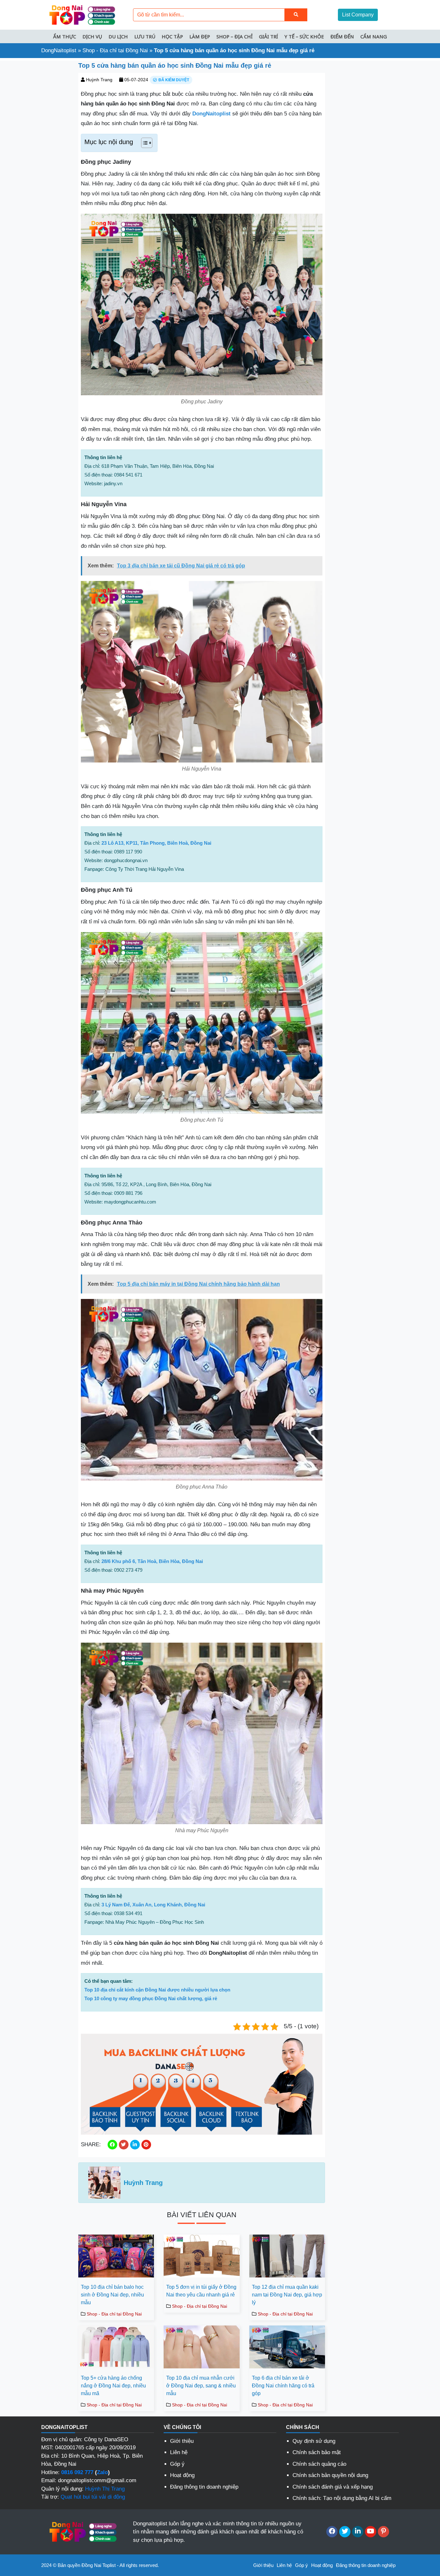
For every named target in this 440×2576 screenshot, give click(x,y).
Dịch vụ (92, 36)
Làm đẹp (200, 36)
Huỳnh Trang (99, 80)
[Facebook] (332, 2532)
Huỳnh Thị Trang (105, 2489)
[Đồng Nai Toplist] (81, 14)
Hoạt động (182, 2475)
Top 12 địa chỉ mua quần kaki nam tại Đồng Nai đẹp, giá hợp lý (287, 2295)
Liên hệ (179, 2452)
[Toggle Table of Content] (143, 143)
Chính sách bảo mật (317, 2452)
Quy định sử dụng (314, 2441)
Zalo (102, 2472)
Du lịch (118, 36)
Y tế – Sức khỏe (304, 36)
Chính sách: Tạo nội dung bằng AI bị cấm (342, 2498)
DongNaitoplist (59, 50)
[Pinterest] (383, 2532)
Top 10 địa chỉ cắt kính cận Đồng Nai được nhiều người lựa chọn (157, 1990)
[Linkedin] (358, 2532)
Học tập (172, 36)
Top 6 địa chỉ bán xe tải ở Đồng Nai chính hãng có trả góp (283, 2386)
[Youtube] (371, 2532)
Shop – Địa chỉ (234, 36)
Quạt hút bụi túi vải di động (93, 2497)
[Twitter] (345, 2532)
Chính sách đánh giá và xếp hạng (333, 2487)
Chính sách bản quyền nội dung (330, 2475)
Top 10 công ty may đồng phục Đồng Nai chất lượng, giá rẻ (151, 1998)
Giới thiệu (182, 2441)
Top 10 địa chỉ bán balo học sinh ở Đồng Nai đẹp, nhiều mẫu (112, 2295)
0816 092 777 (77, 2472)
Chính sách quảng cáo (319, 2464)
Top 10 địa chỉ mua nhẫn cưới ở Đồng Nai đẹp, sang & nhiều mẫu (201, 2386)
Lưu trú (145, 36)
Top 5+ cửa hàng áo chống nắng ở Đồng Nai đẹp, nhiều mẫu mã (113, 2386)
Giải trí (268, 36)
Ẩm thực (65, 36)
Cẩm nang (374, 36)
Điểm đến (342, 36)
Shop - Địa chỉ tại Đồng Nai (115, 50)
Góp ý (177, 2464)
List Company (358, 15)
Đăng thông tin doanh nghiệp (204, 2487)
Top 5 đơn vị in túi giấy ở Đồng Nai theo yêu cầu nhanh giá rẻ (201, 2291)
